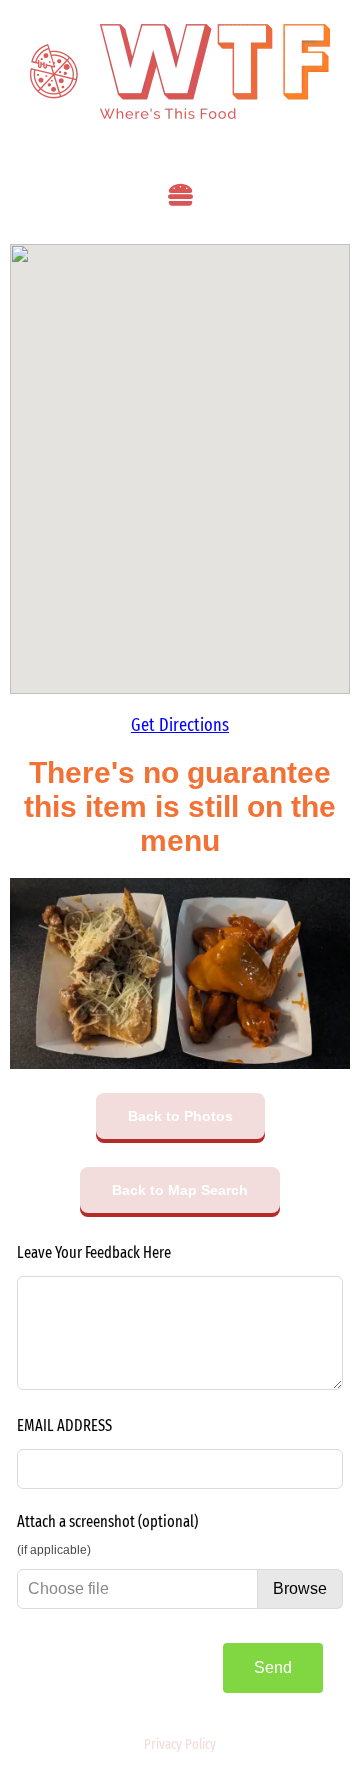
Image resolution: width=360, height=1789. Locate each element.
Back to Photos (180, 1116)
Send (273, 1667)
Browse (300, 1588)
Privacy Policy (180, 1744)
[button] (180, 195)
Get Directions (180, 725)
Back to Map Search (180, 1190)
